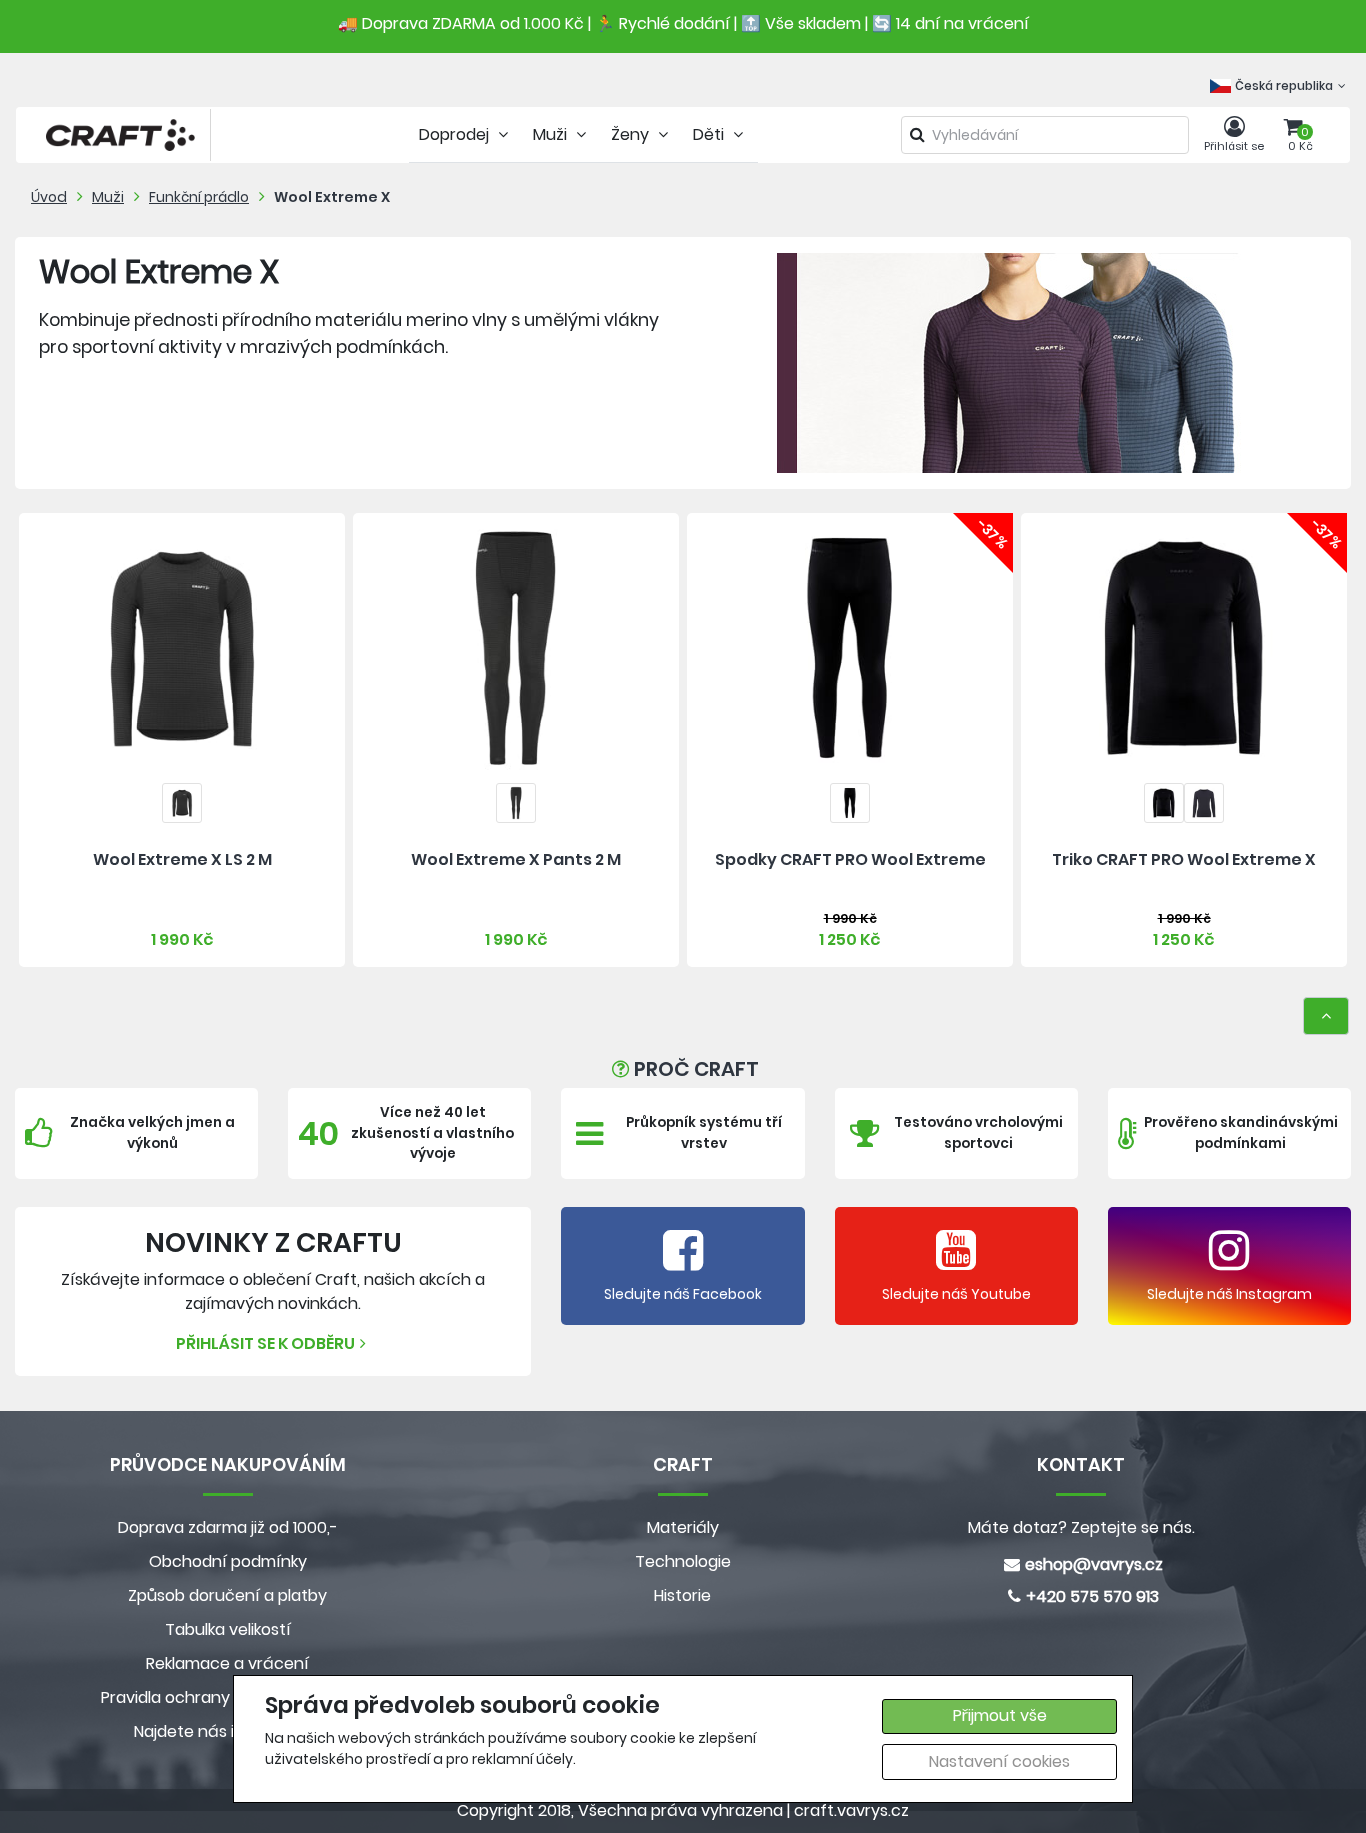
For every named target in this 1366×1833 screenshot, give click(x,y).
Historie (682, 1595)
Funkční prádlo (199, 197)
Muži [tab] (552, 134)
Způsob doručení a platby (227, 1595)
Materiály (683, 1527)
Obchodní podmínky (228, 1561)
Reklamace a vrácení (227, 1663)
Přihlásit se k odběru (265, 1343)
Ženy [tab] (632, 134)
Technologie (683, 1561)
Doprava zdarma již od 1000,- (228, 1527)
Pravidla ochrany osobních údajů (227, 1697)
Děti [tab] (710, 134)
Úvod (49, 197)
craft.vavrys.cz (851, 1810)
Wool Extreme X (332, 197)
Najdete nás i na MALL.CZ (228, 1731)
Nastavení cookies (999, 1761)
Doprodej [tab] (456, 134)
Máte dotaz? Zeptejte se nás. (1081, 1527)
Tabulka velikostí (228, 1629)
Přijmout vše (1000, 1715)
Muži (108, 197)
